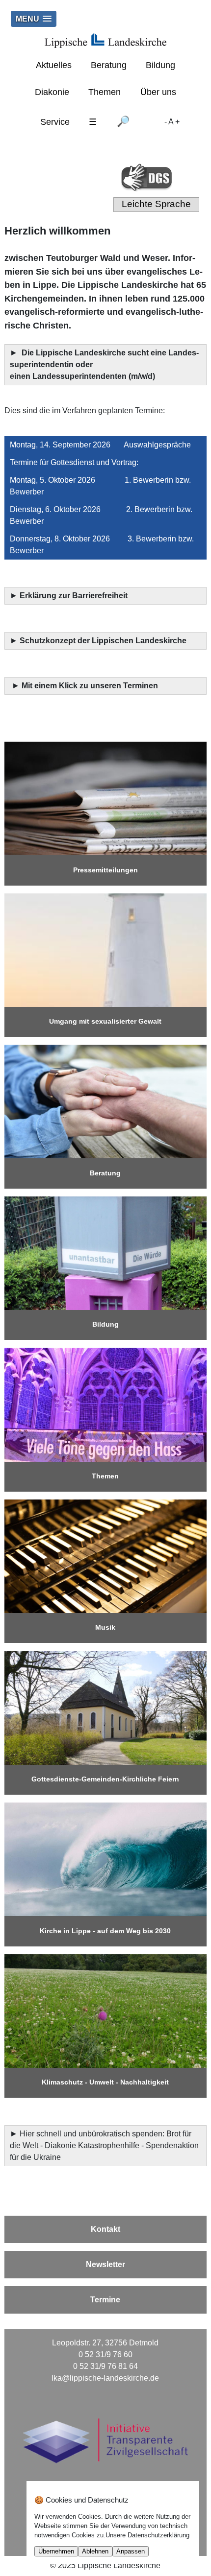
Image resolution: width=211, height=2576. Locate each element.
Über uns (158, 92)
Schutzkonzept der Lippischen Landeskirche (103, 641)
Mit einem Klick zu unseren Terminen (90, 686)
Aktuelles (54, 65)
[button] (34, 19)
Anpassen (131, 2551)
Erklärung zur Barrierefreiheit (75, 596)
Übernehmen (56, 2551)
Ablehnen (95, 2551)
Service (55, 122)
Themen (105, 92)
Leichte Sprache (156, 204)
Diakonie (52, 92)
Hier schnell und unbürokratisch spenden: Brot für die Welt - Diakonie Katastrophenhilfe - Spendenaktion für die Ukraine (104, 2145)
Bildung (160, 65)
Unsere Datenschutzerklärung (147, 2535)
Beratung (109, 65)
